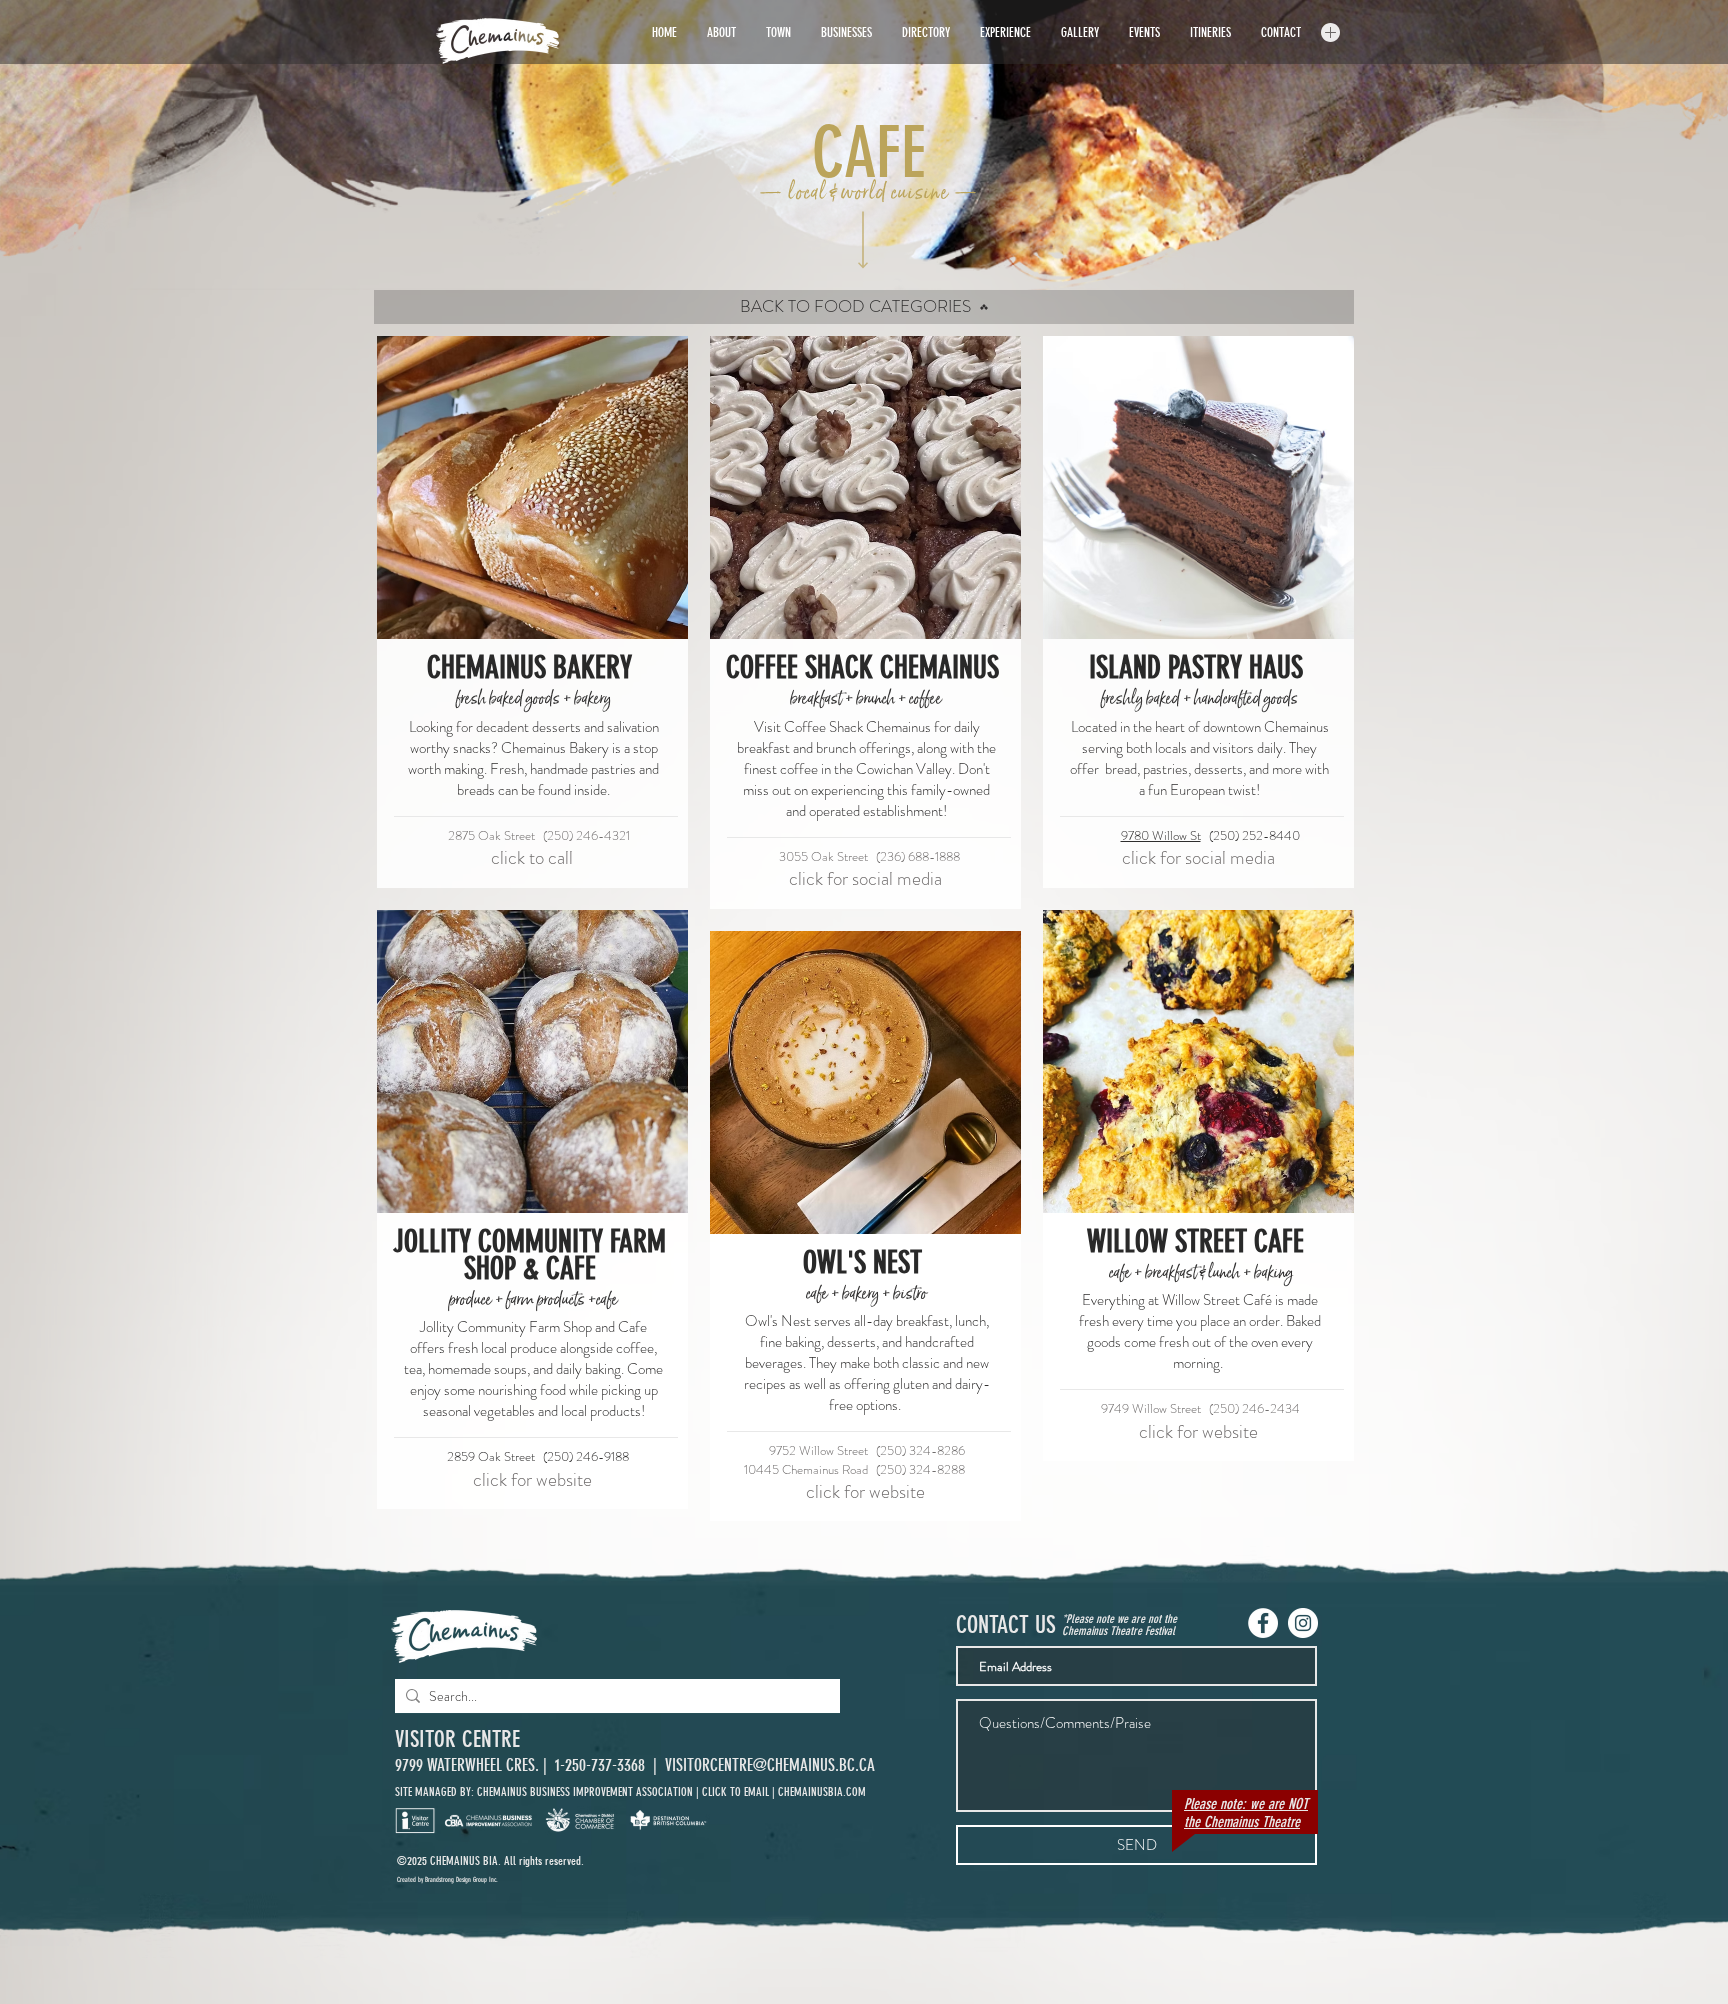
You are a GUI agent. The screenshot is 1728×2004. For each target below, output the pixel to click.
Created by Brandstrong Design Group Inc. (448, 1879)
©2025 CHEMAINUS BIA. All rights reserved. (490, 1861)
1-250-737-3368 (602, 1765)
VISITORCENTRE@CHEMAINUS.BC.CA (770, 1765)
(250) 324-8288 (920, 1469)
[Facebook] (1263, 1623)
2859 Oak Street (491, 1456)
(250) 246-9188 (586, 1456)
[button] (1330, 32)
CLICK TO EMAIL (735, 1792)
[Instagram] (1303, 1623)
